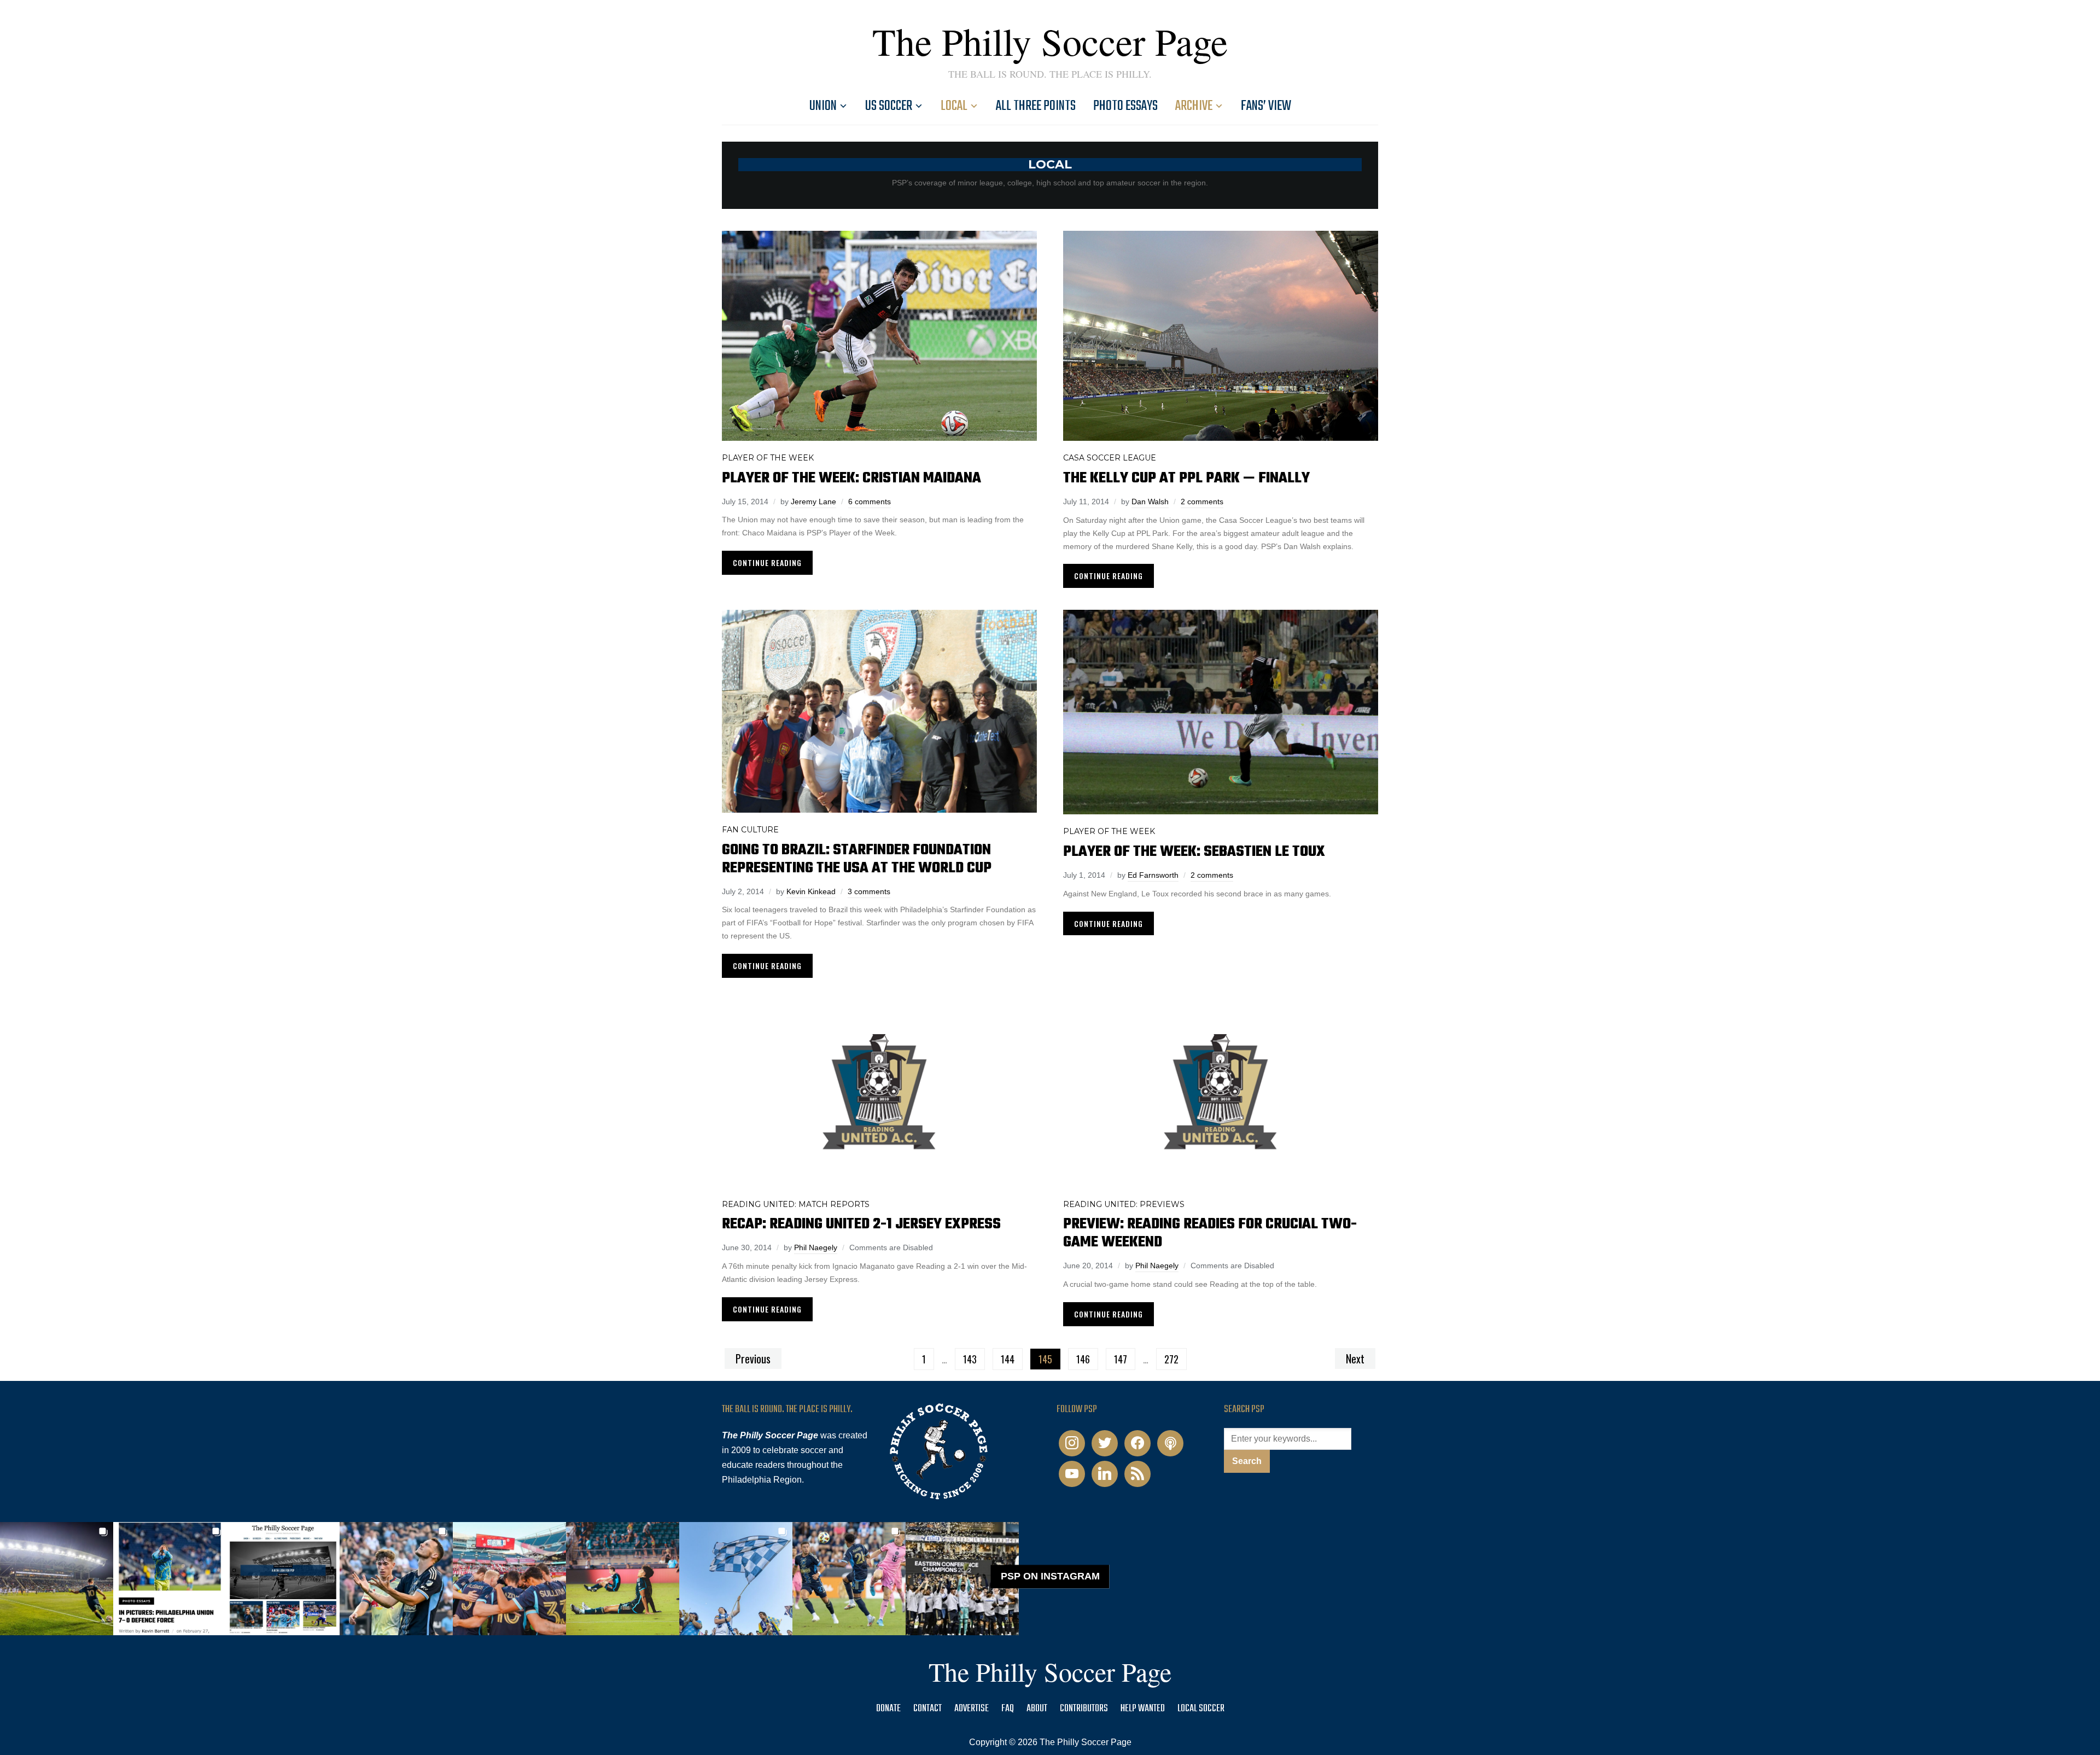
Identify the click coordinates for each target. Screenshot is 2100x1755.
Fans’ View (1266, 106)
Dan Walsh (1150, 502)
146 (1083, 1359)
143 (970, 1359)
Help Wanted (1143, 1709)
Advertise (972, 1709)
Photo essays (1125, 106)
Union (823, 106)
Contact (927, 1709)
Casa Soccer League (1110, 458)
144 (1008, 1359)
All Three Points (1036, 106)
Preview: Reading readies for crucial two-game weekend (1210, 1233)
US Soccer (889, 106)
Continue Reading (767, 562)
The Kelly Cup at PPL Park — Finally (1186, 478)
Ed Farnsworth (1153, 875)
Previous (753, 1358)
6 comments (870, 502)
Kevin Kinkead (811, 891)
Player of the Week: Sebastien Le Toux (1194, 852)
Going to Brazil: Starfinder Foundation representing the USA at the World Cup (857, 859)
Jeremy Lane (813, 502)
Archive (1194, 106)
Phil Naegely (816, 1247)
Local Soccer (1201, 1709)
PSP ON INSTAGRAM (1050, 1577)
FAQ (1008, 1709)
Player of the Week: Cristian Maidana (851, 478)
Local (954, 106)
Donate (888, 1709)
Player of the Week (768, 458)
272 (1171, 1359)
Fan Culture (750, 830)
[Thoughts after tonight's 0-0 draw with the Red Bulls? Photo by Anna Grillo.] (509, 1579)
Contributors (1084, 1709)
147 (1121, 1359)
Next (1355, 1358)
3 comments (869, 891)
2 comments (1202, 502)
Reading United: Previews (1124, 1204)
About (1037, 1709)
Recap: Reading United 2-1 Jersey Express (861, 1224)
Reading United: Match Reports (796, 1204)
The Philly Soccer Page (1050, 41)
